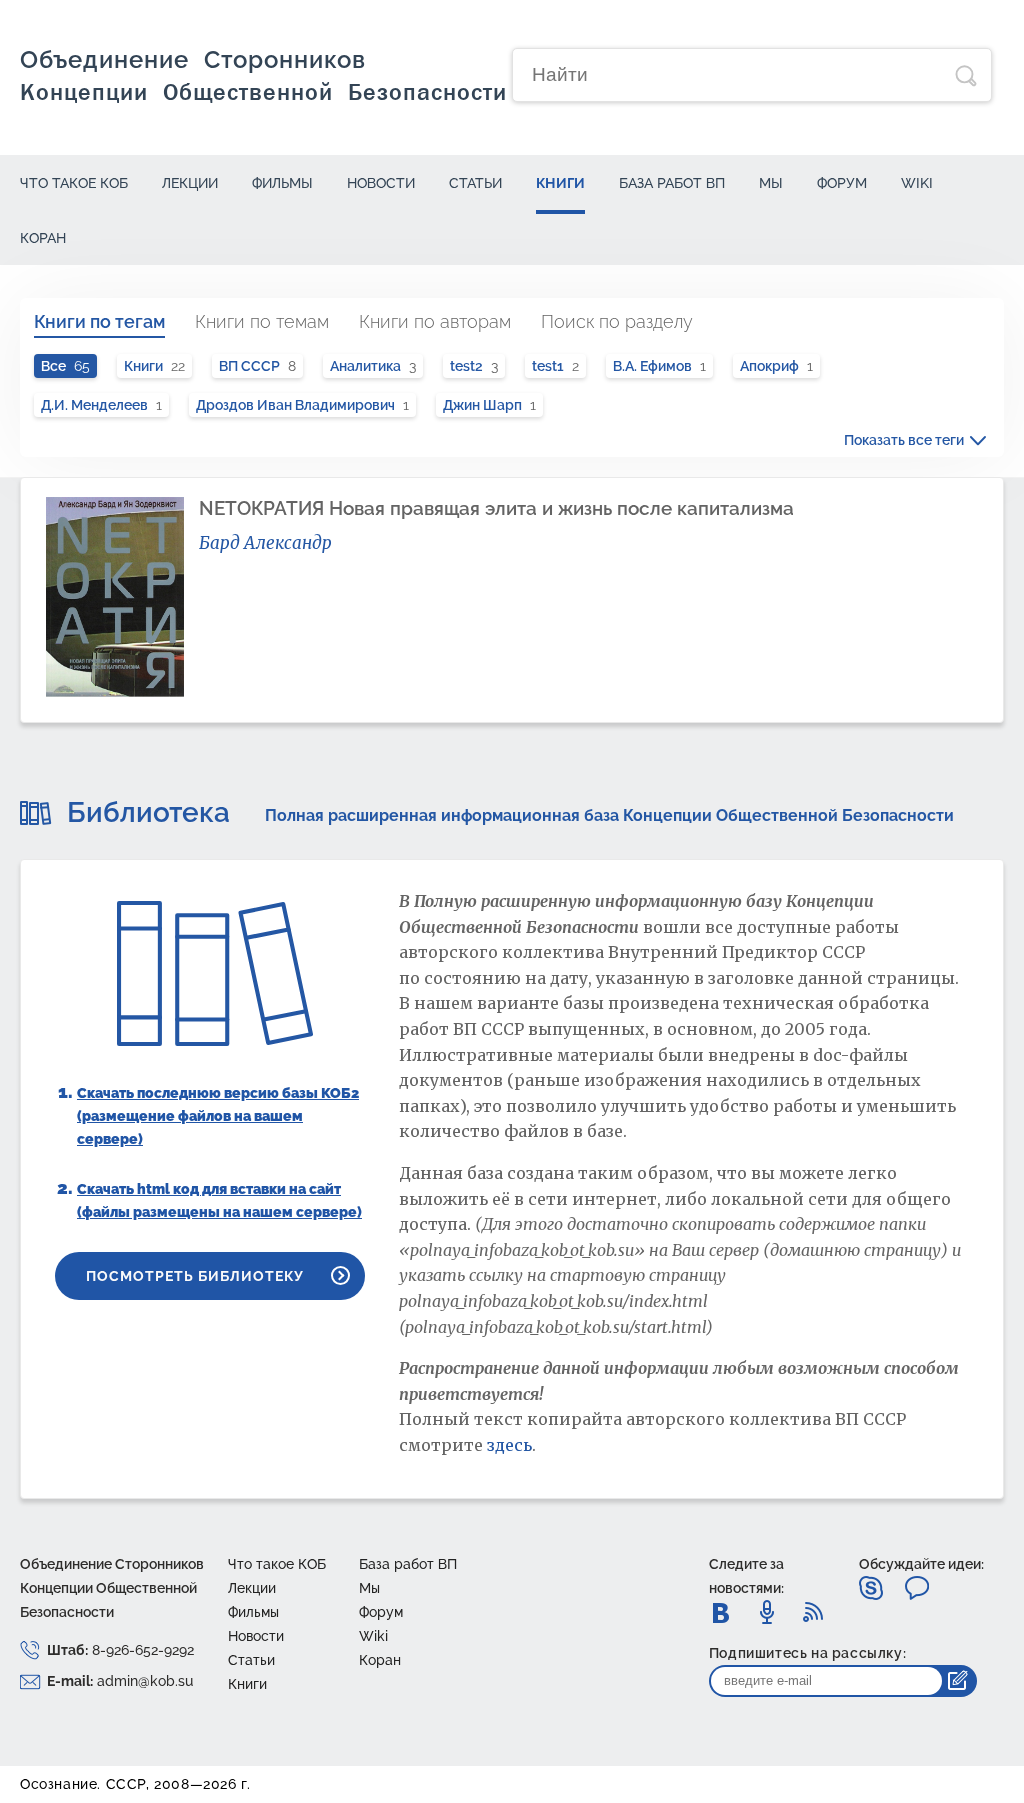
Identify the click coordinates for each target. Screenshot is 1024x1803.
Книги (560, 183)
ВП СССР (257, 366)
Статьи (475, 183)
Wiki (917, 183)
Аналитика (373, 366)
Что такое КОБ (74, 183)
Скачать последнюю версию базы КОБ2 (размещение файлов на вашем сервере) (218, 1116)
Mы (771, 183)
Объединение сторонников (263, 75)
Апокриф (776, 366)
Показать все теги (904, 440)
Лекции (190, 183)
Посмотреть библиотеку (195, 1276)
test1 (555, 366)
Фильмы (282, 183)
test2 (474, 366)
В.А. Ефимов (659, 366)
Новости (381, 183)
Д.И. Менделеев (101, 405)
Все (65, 366)
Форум (842, 183)
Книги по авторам (435, 321)
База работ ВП (672, 183)
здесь (509, 1445)
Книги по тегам (99, 321)
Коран (43, 238)
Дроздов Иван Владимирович (302, 405)
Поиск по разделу (617, 321)
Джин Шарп (489, 405)
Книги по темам (262, 321)
